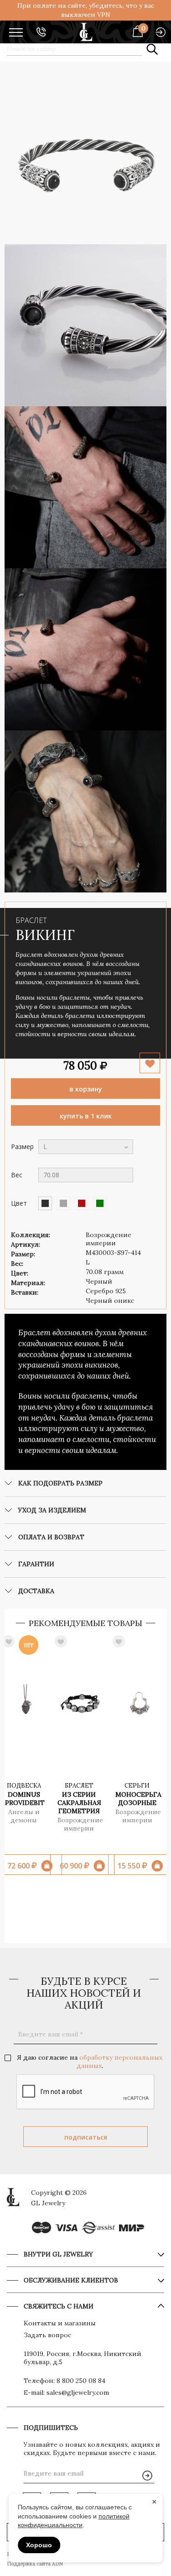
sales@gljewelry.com (78, 2392)
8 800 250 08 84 (81, 2381)
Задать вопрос (47, 2335)
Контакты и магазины (60, 2323)
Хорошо (39, 2545)
